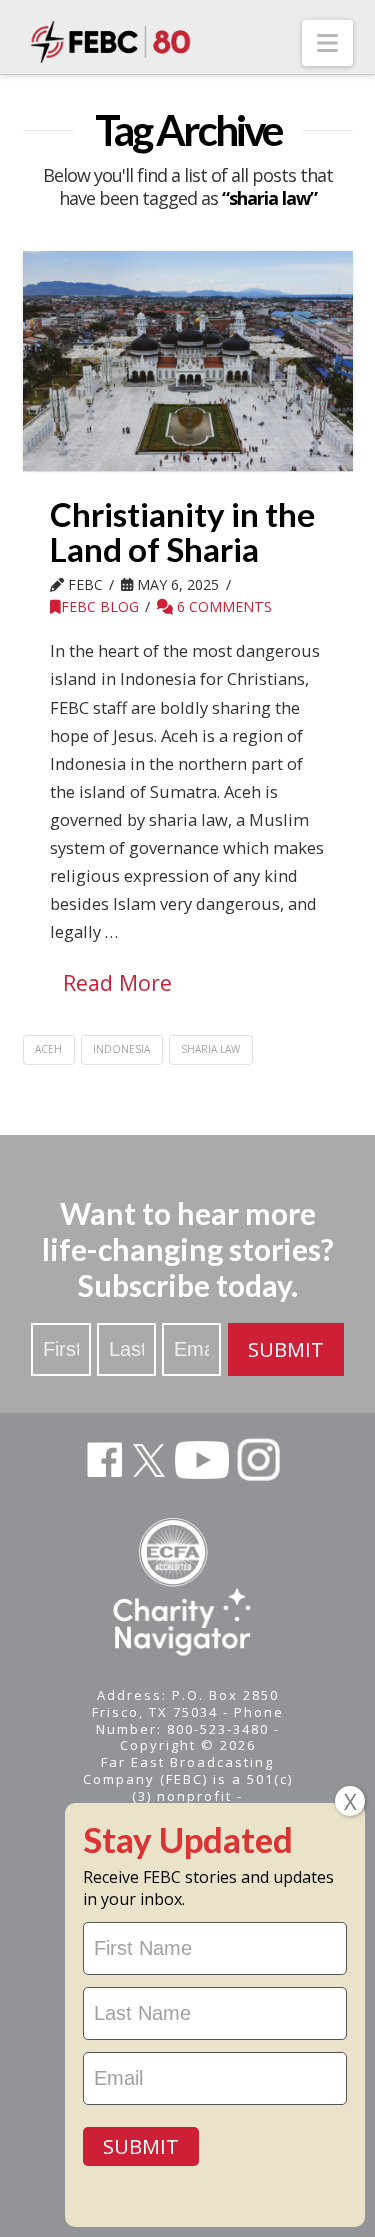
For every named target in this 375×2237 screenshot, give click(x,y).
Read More (117, 982)
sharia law (210, 1049)
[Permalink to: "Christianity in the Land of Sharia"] (188, 361)
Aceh (48, 1049)
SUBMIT (286, 1349)
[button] (327, 43)
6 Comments (222, 606)
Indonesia (121, 1049)
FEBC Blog (100, 606)
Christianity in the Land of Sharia (182, 531)
